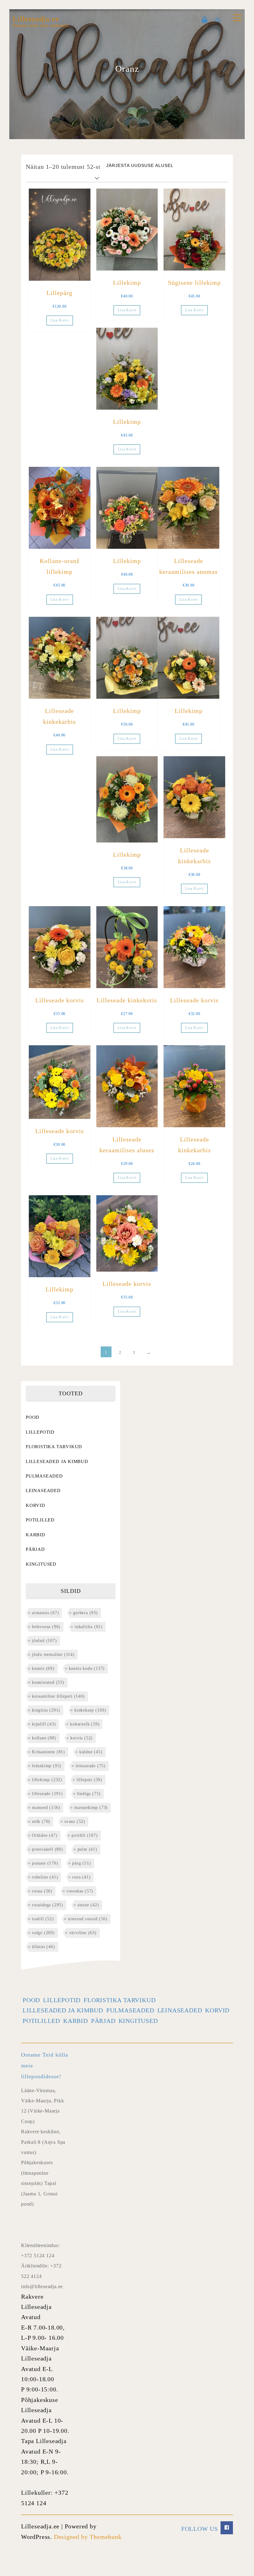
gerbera (85, 1613)
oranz (75, 1821)
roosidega (48, 1905)
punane (45, 1863)
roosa (42, 1891)
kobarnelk (85, 1724)
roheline (45, 1877)
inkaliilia (89, 1627)
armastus (45, 1613)
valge (43, 1933)
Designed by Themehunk (88, 2537)
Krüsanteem (48, 1752)
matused (46, 1808)
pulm (87, 1849)
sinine (88, 1905)
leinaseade (91, 1766)
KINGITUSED (41, 1564)
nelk (41, 1821)
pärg (81, 1863)
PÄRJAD (35, 1549)
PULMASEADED (44, 1476)
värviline (83, 1933)
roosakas (80, 1891)
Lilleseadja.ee (36, 19)
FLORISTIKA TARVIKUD (54, 1447)
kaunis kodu (87, 1668)
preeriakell (48, 1849)
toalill (43, 1919)
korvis (81, 1738)
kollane (44, 1738)
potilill (85, 1835)
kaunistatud (48, 1682)
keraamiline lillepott (58, 1696)
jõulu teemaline (53, 1655)
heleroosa (46, 1627)
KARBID (35, 1535)
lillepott (89, 1780)
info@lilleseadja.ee (42, 2286)
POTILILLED (40, 1520)
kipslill (44, 1724)
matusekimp (91, 1808)
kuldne (91, 1752)
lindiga (89, 1794)
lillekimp (47, 1780)
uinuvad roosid (88, 1919)
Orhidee (45, 1835)
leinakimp (47, 1766)
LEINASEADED (43, 1491)
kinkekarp (90, 1710)
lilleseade (47, 1794)
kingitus (46, 1710)
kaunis (43, 1668)
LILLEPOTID (40, 1432)
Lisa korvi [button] (60, 320)
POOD (33, 1417)
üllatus (44, 1947)
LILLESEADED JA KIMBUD (57, 1461)
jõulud (44, 1641)
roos (81, 1877)
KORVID (35, 1505)
